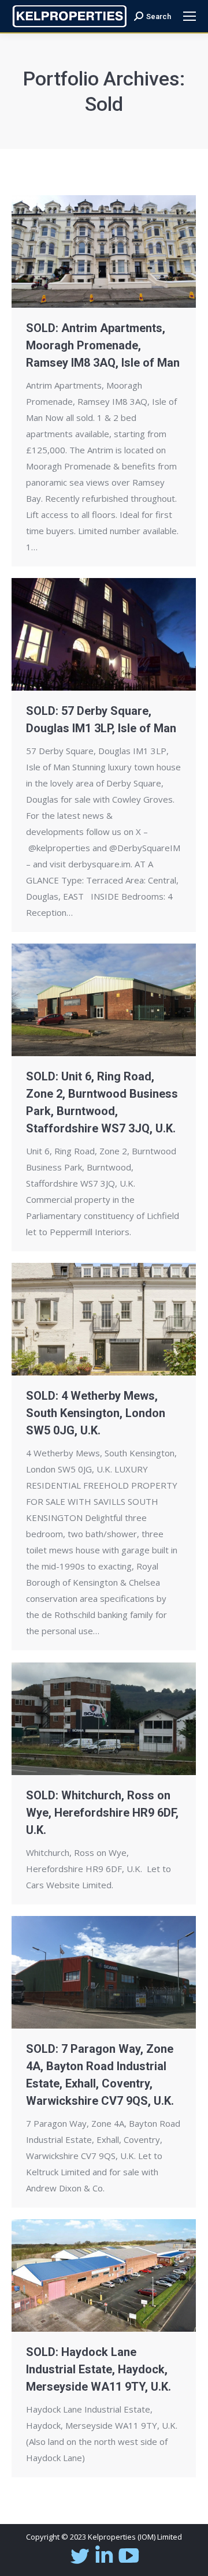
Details (120, 252)
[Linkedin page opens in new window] (104, 2563)
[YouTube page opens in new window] (129, 2563)
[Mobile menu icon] (190, 16)
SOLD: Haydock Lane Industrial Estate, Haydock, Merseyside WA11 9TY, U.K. (99, 2369)
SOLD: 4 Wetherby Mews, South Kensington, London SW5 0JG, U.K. (96, 1413)
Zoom (88, 252)
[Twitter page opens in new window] (79, 2563)
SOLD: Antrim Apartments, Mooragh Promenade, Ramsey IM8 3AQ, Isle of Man (103, 345)
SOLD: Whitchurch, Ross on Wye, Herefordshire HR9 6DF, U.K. (102, 1813)
